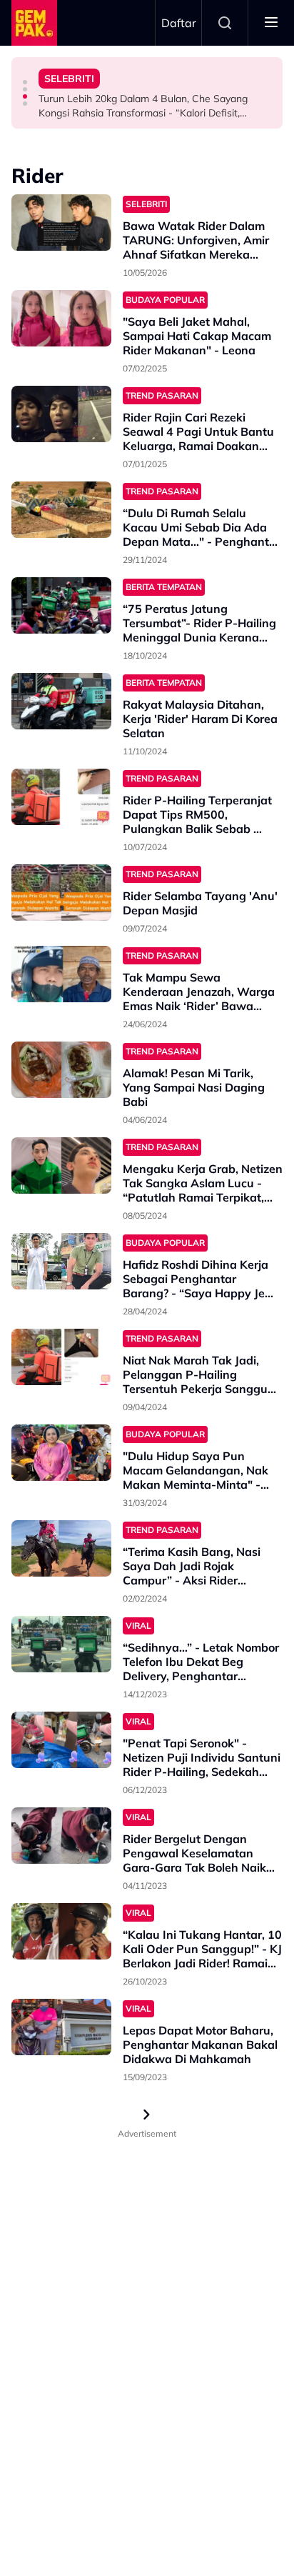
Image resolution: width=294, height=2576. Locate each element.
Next (147, 2115)
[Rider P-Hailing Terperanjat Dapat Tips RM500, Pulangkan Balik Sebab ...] (61, 797)
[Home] (34, 23)
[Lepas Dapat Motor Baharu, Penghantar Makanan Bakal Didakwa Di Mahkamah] (61, 2027)
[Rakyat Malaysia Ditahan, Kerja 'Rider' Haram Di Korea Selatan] (61, 701)
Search (225, 23)
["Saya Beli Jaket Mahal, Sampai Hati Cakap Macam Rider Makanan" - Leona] (61, 318)
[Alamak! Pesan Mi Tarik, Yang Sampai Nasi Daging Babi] (61, 1070)
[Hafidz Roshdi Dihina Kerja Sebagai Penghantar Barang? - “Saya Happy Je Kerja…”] (61, 1261)
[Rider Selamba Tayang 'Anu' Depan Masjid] (61, 893)
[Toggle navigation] (271, 23)
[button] (25, 82)
